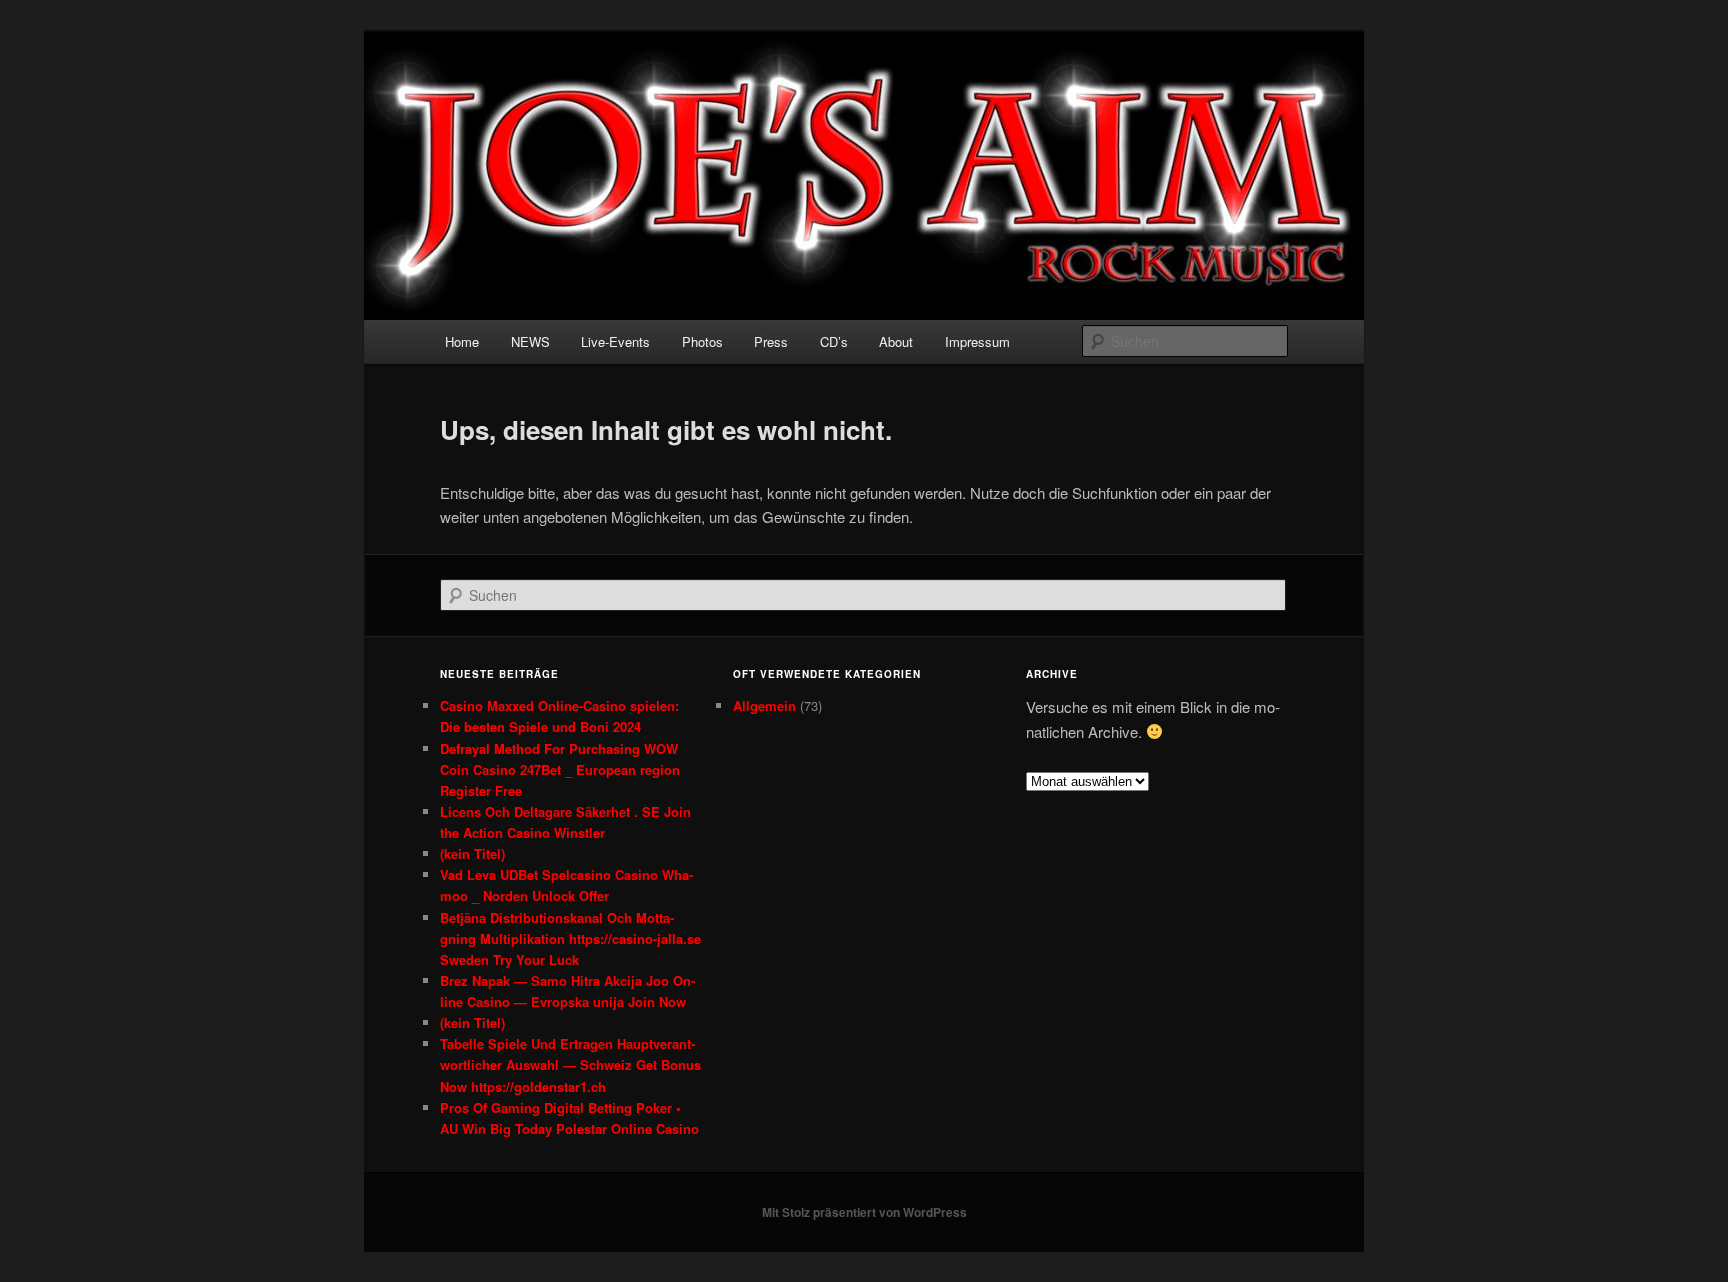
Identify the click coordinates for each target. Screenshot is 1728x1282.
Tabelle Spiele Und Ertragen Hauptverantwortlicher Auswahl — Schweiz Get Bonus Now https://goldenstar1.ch (570, 1064)
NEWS (530, 341)
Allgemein (764, 705)
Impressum (977, 341)
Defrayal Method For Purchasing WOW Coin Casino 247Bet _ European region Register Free (560, 769)
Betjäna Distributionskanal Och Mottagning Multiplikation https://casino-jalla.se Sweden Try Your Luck (570, 938)
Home (462, 341)
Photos (702, 341)
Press (771, 341)
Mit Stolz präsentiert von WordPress (864, 1212)
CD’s (834, 341)
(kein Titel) (472, 853)
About (896, 341)
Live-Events (615, 341)
